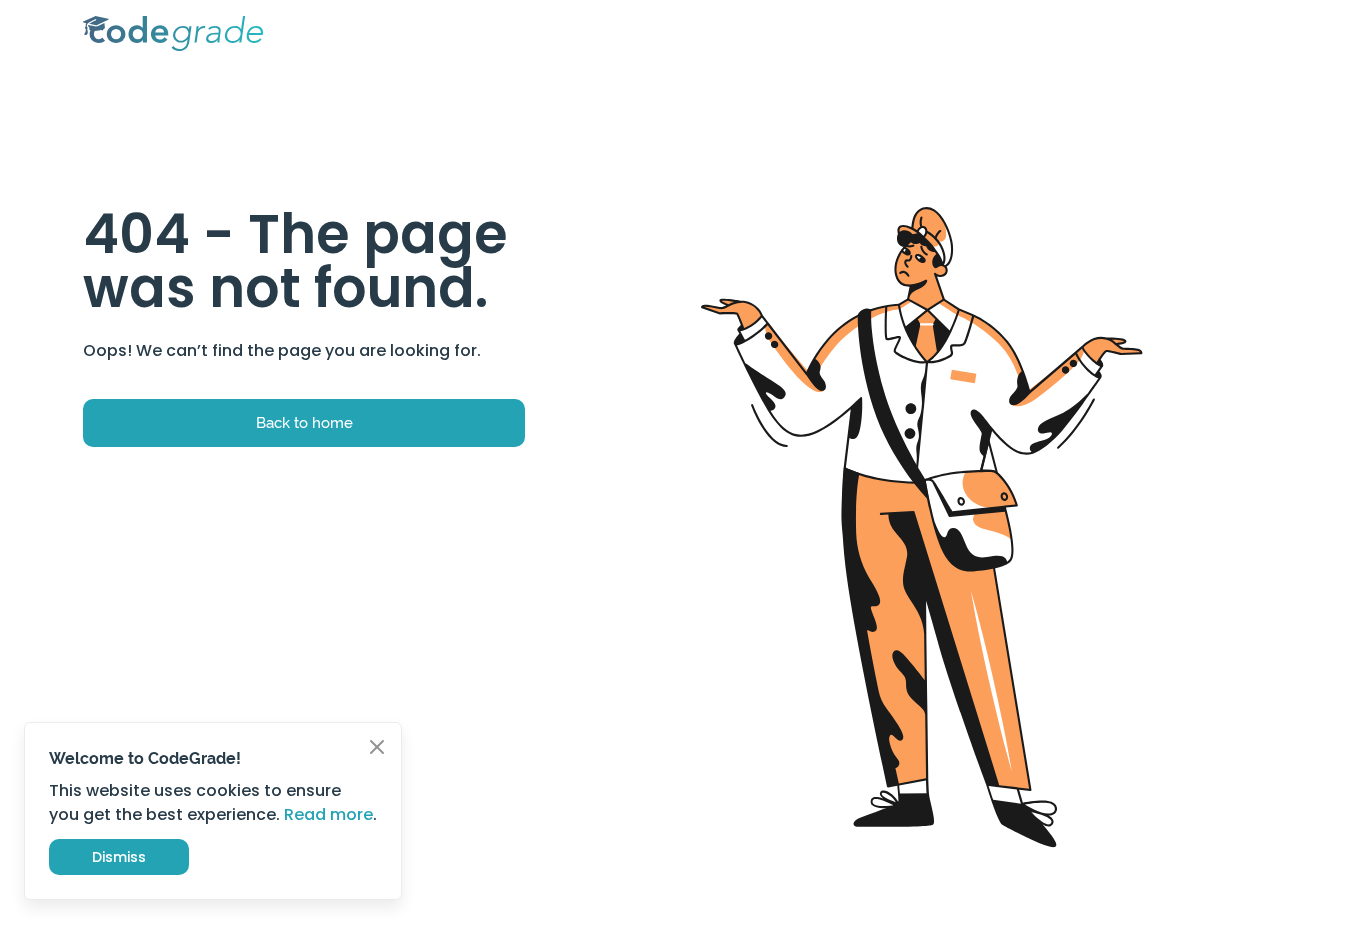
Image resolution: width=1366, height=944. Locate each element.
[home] (173, 33)
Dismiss (119, 857)
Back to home (304, 422)
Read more (328, 814)
